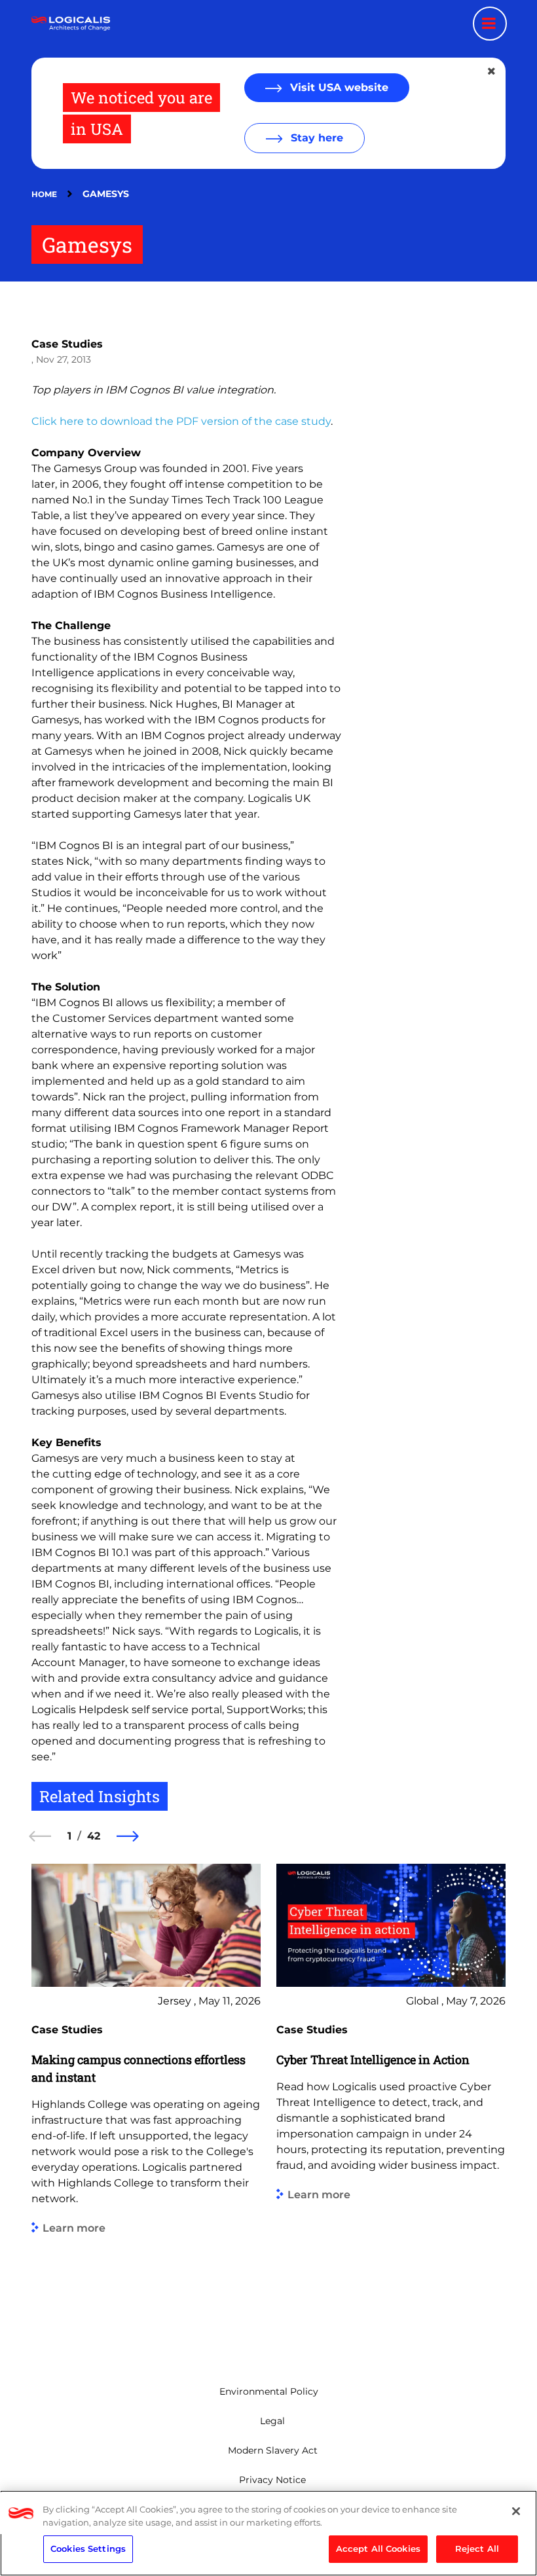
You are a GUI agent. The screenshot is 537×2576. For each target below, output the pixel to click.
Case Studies (67, 344)
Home (44, 194)
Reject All (477, 2549)
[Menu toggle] (490, 24)
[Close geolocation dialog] (492, 71)
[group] (146, 2105)
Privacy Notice (272, 2480)
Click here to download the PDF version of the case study (181, 421)
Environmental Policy (269, 2391)
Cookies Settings (88, 2549)
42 (94, 1836)
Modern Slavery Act (273, 2450)
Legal (272, 2421)
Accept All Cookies (378, 2549)
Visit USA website (338, 87)
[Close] (516, 2511)
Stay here (315, 138)
